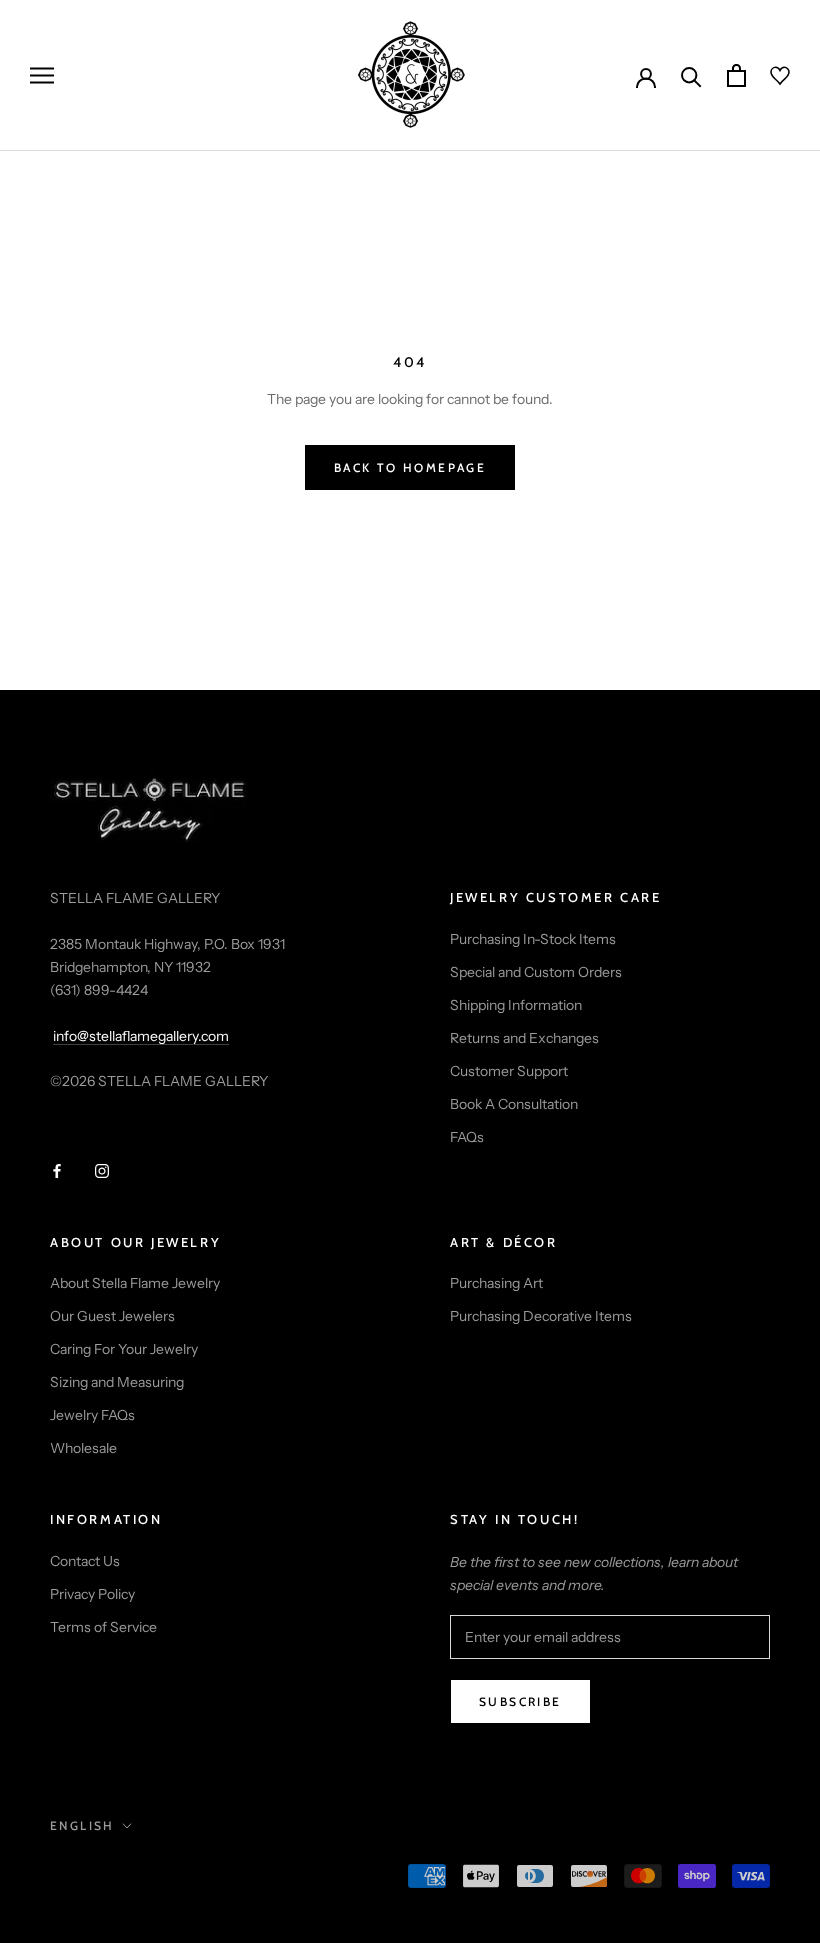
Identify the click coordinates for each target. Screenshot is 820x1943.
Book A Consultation (514, 1104)
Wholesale (83, 1448)
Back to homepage (410, 467)
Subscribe (520, 1701)
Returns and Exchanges (524, 1038)
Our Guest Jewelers (112, 1316)
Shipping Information (516, 1005)
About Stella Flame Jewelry (135, 1283)
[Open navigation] (42, 75)
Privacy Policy (92, 1594)
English (82, 1825)
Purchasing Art (496, 1283)
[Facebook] (57, 1170)
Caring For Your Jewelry (124, 1349)
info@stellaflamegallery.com (141, 1036)
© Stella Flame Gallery (139, 1878)
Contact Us (85, 1561)
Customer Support (509, 1071)
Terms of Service (103, 1627)
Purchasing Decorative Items (541, 1316)
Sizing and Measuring (117, 1382)
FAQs (467, 1137)
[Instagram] (102, 1170)
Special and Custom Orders (536, 972)
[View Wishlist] (768, 76)
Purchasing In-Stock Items (533, 939)
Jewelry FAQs (92, 1415)
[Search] (691, 75)
